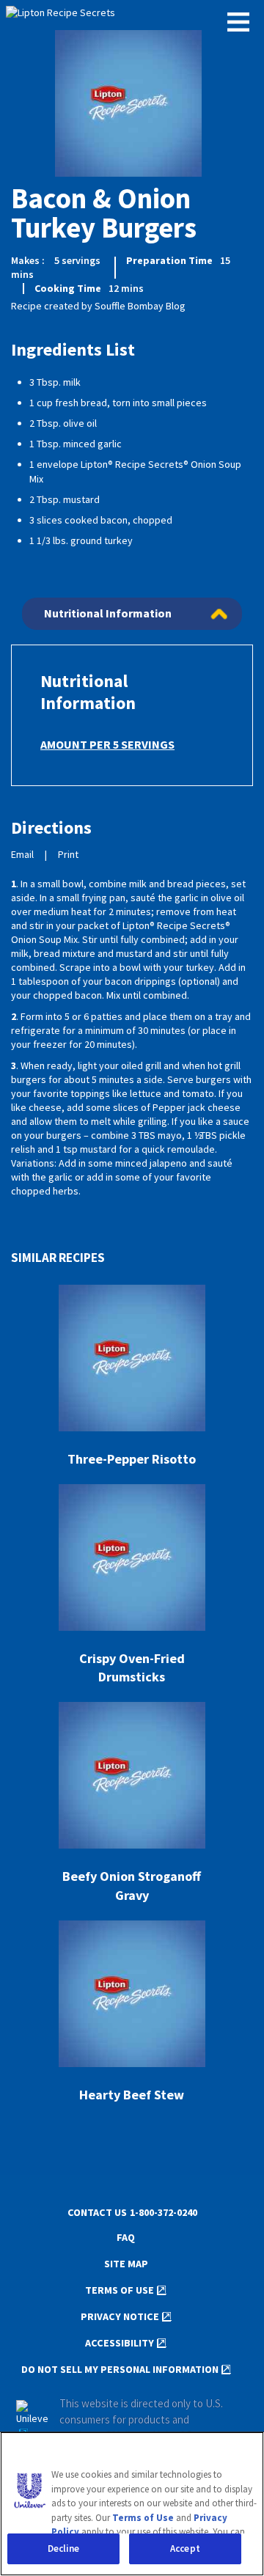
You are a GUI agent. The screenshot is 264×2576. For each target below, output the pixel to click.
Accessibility (120, 2343)
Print (68, 855)
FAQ (126, 2238)
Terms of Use (120, 2290)
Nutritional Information (108, 613)
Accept (185, 2549)
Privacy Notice (120, 2317)
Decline (64, 2549)
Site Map (126, 2264)
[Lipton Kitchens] (132, 14)
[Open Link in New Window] (32, 2421)
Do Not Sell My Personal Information (120, 2370)
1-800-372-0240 (164, 2213)
